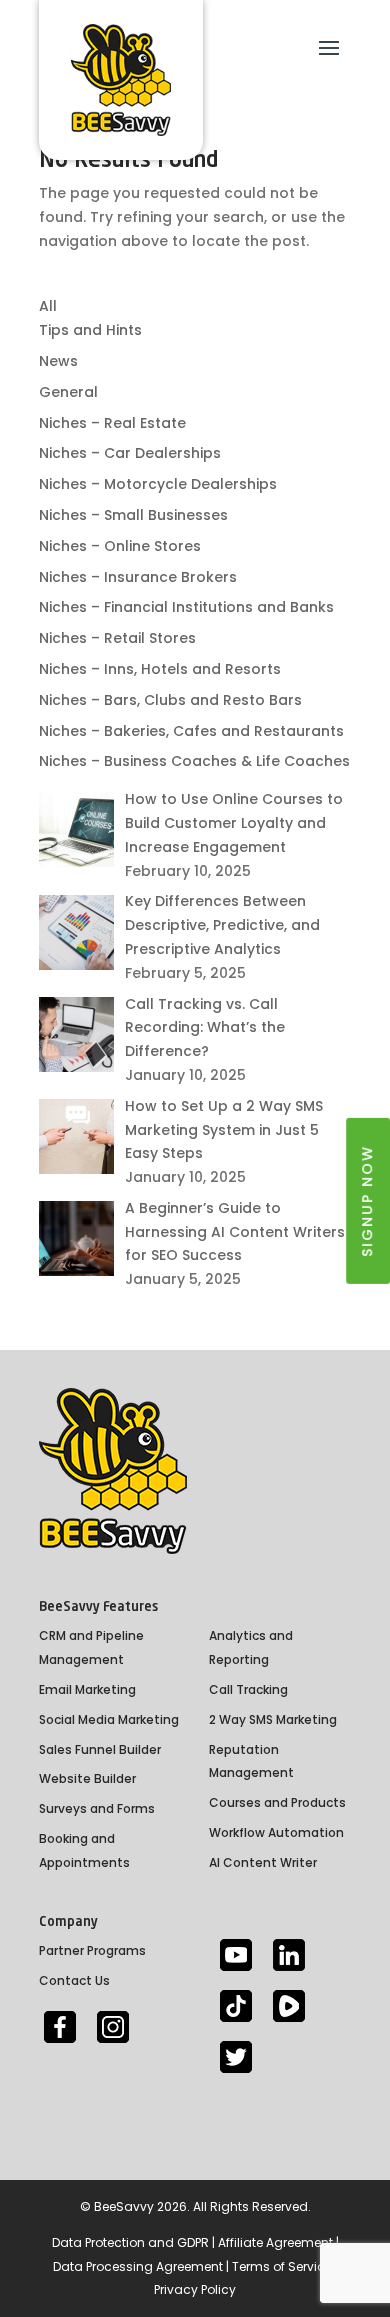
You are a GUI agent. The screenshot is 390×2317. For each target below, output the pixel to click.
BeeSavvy (124, 2206)
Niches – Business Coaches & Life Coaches (194, 761)
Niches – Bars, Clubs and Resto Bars (170, 700)
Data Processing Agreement (138, 2266)
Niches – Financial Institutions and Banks (186, 607)
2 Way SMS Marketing (273, 1719)
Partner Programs (92, 1950)
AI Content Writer (263, 1862)
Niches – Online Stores (120, 546)
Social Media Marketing (109, 1719)
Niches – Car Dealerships (130, 453)
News (58, 361)
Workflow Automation (276, 1832)
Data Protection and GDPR (130, 2242)
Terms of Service (282, 2266)
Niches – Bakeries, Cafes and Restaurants (191, 731)
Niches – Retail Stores (117, 638)
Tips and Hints (90, 330)
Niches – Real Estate (112, 423)
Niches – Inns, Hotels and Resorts (160, 669)
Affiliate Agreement (275, 2242)
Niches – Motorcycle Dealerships (158, 484)
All (48, 306)
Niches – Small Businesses (133, 515)
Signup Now (367, 1200)
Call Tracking (248, 1689)
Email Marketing (87, 1689)
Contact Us (74, 1980)
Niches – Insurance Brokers (138, 577)
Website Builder (87, 1778)
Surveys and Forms (97, 1808)
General (68, 392)
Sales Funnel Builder (100, 1749)
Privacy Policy (195, 2289)
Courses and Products (277, 1802)
